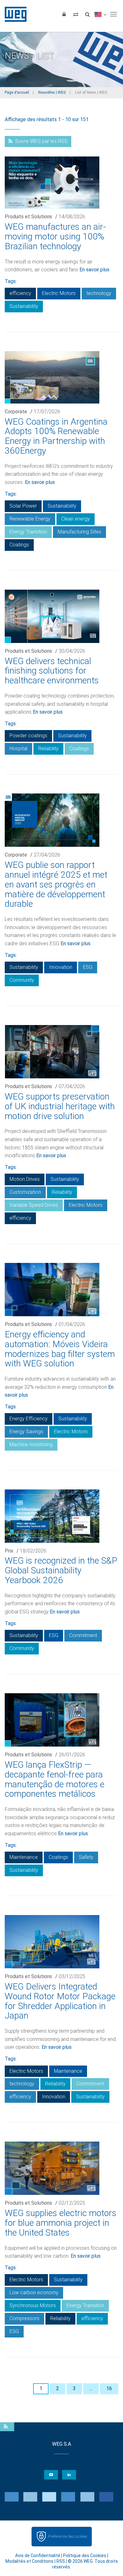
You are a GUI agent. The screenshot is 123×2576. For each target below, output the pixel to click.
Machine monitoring (31, 1444)
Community (22, 980)
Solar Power (23, 506)
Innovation (61, 967)
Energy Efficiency (29, 1419)
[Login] (64, 14)
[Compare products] (76, 14)
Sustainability (24, 306)
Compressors (24, 2318)
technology (99, 293)
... (91, 2388)
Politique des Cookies (85, 2555)
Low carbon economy (34, 2293)
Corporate (16, 412)
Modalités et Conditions (29, 2561)
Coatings (19, 545)
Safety (86, 1857)
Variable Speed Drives (34, 1205)
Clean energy (76, 519)
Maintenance (24, 1857)
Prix (9, 1551)
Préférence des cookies (67, 2536)
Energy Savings (26, 1432)
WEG (13, 14)
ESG (88, 967)
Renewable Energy (30, 519)
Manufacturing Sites (79, 532)
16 (109, 2388)
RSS (61, 2561)
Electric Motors (59, 293)
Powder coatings (28, 736)
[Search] (87, 14)
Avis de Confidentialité (38, 2555)
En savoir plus (94, 270)
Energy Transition (28, 532)
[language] (100, 14)
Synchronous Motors (33, 2305)
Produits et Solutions (28, 217)
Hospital (18, 749)
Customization (25, 1192)
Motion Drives (25, 1179)
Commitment (83, 1635)
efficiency (20, 293)
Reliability (48, 749)
